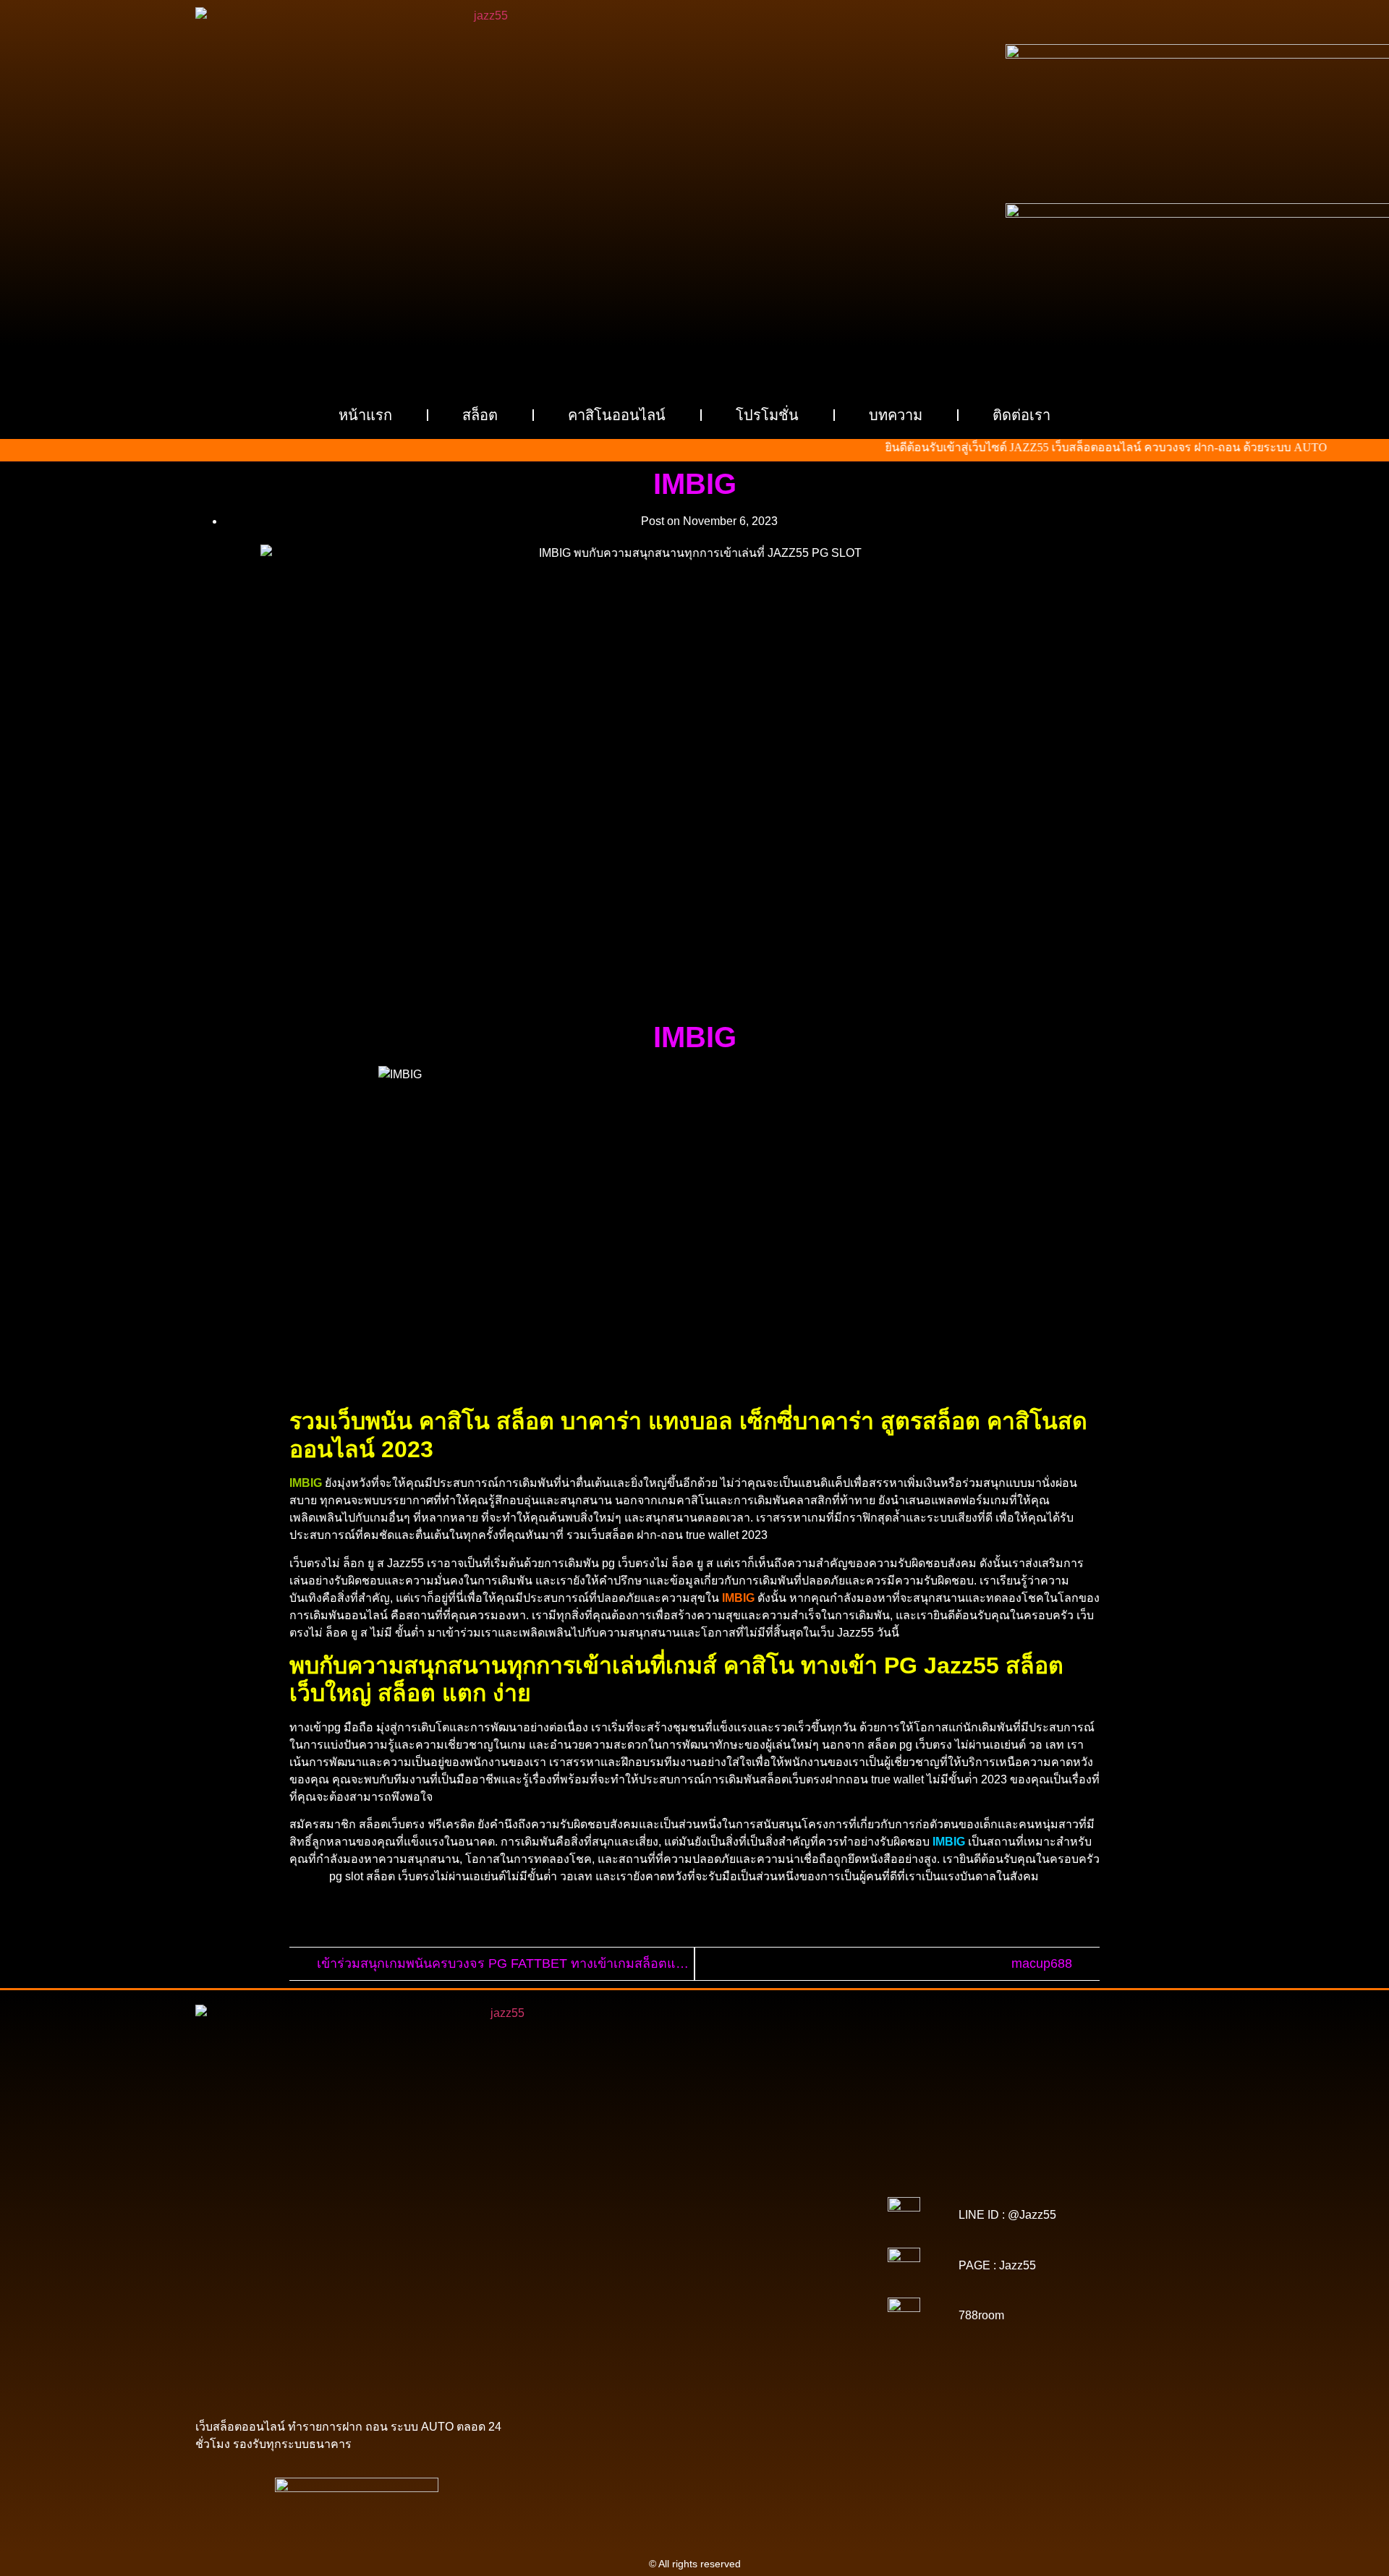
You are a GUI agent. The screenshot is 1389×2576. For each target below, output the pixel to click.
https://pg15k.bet (577, 2195)
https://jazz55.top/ (758, 2296)
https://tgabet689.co (796, 2347)
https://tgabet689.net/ (698, 2347)
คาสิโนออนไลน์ (617, 415)
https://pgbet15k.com (694, 2205)
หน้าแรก (365, 415)
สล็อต (480, 415)
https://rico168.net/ (602, 2256)
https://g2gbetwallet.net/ (613, 2326)
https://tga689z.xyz (783, 2175)
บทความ (896, 415)
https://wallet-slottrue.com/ (726, 2357)
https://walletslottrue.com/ (605, 2357)
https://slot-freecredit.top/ (789, 2367)
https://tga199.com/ (687, 2266)
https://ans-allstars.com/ (782, 2246)
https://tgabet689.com (597, 2347)
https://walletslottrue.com (610, 2286)
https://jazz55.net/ (803, 2276)
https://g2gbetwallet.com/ (755, 2316)
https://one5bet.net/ (785, 2256)
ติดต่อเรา (1021, 415)
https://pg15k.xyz (736, 2195)
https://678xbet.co (684, 2246)
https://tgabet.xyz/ (700, 2225)
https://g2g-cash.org (694, 2185)
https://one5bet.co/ (598, 2266)
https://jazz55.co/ (800, 2306)
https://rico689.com (602, 2185)
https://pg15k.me (656, 2195)
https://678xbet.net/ (596, 2246)
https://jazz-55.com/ (626, 2306)
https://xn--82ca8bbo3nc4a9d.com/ (751, 2326)
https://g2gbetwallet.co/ (607, 2337)
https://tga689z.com (607, 2175)
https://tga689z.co (696, 2175)
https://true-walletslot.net (602, 2276)
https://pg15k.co (814, 2195)
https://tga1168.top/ (695, 2235)
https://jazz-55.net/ (716, 2306)
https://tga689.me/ (793, 2337)
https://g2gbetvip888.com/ (636, 2316)
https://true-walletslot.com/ (668, 2367)
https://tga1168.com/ (609, 2225)
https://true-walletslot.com (656, 2296)
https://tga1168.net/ (604, 2235)
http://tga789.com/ (785, 2225)
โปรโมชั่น (767, 415)
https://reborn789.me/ (710, 2276)
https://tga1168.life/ (786, 2235)
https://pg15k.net (605, 2205)
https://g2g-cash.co (787, 2185)
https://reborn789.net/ (784, 2266)
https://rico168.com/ (693, 2256)
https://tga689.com (705, 2337)
